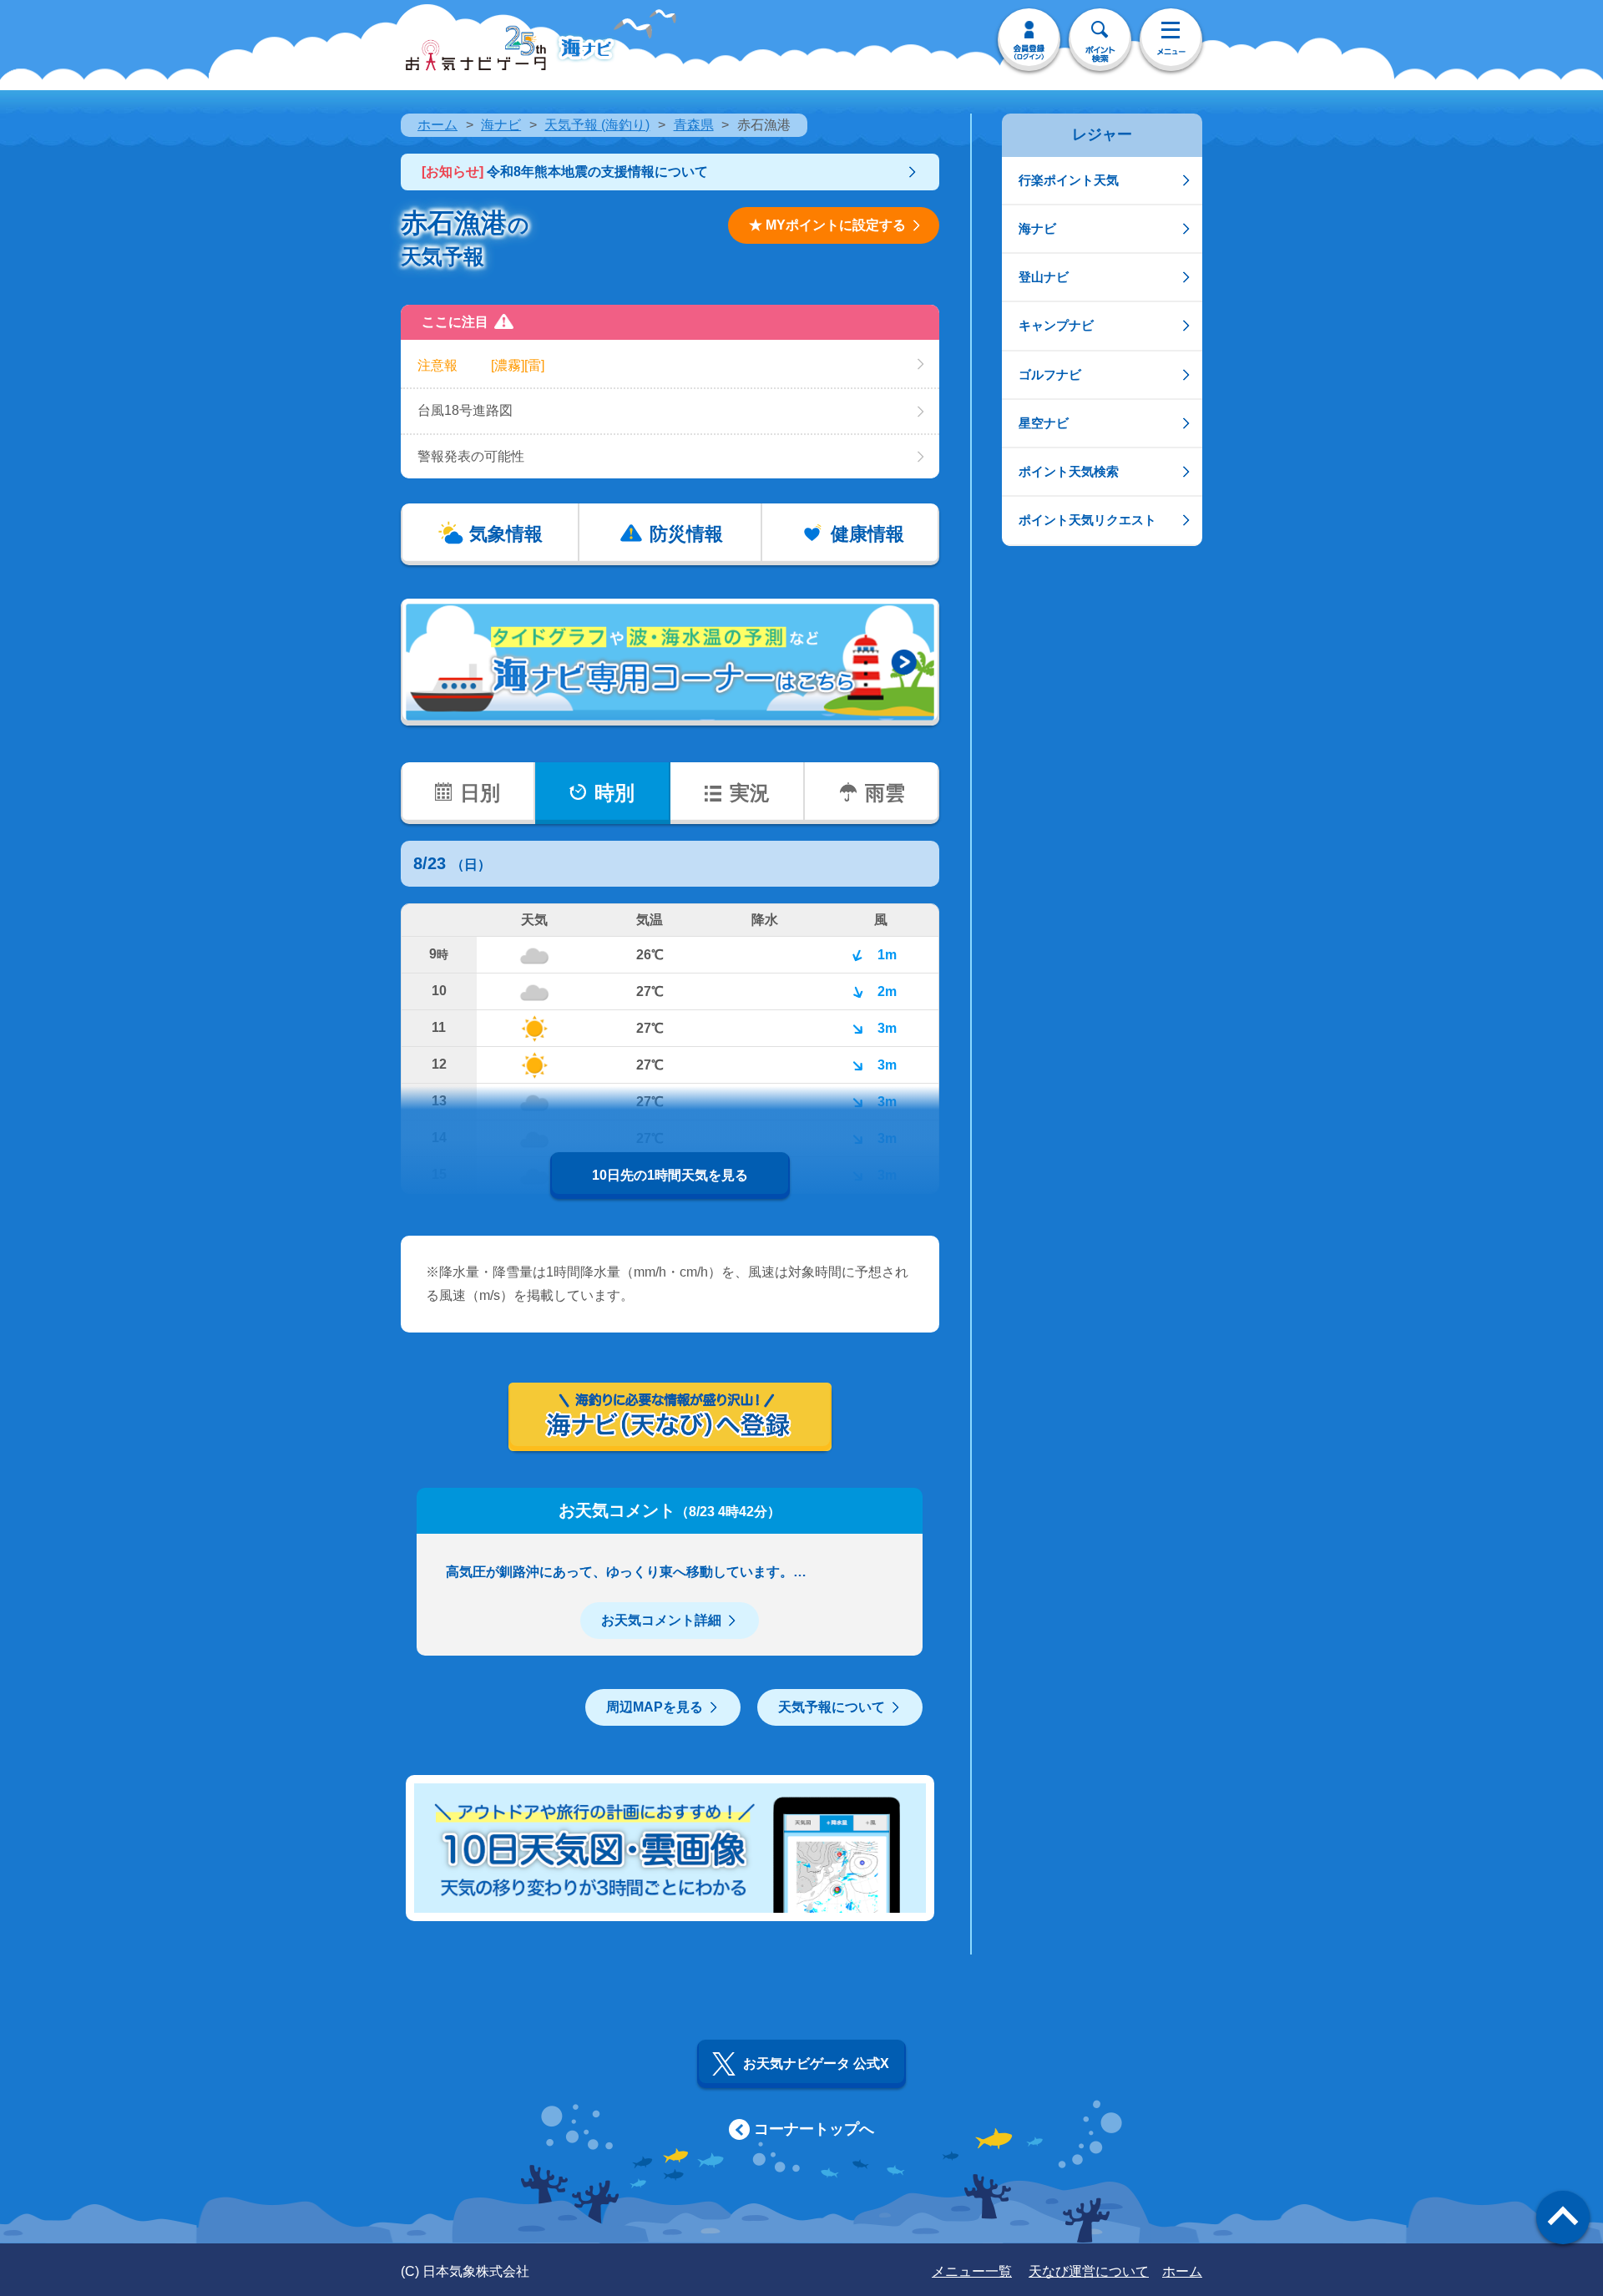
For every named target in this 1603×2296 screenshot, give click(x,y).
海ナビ (501, 125)
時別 (614, 793)
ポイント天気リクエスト (1087, 520)
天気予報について (832, 1707)
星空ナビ (1044, 423)
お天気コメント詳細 (661, 1620)
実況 (750, 793)
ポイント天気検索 (1069, 471)
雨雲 (885, 793)
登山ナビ (1044, 277)
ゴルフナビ (1050, 374)
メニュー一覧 (972, 2271)
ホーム (437, 125)
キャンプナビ (1056, 325)
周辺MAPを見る (655, 1707)
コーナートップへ (814, 2129)
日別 (480, 793)
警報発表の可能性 (471, 456)
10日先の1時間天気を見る (670, 1175)
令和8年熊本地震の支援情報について (565, 172)
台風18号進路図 (465, 410)
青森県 (694, 125)
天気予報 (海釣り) (597, 125)
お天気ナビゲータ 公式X (816, 2063)
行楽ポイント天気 (1069, 180)
